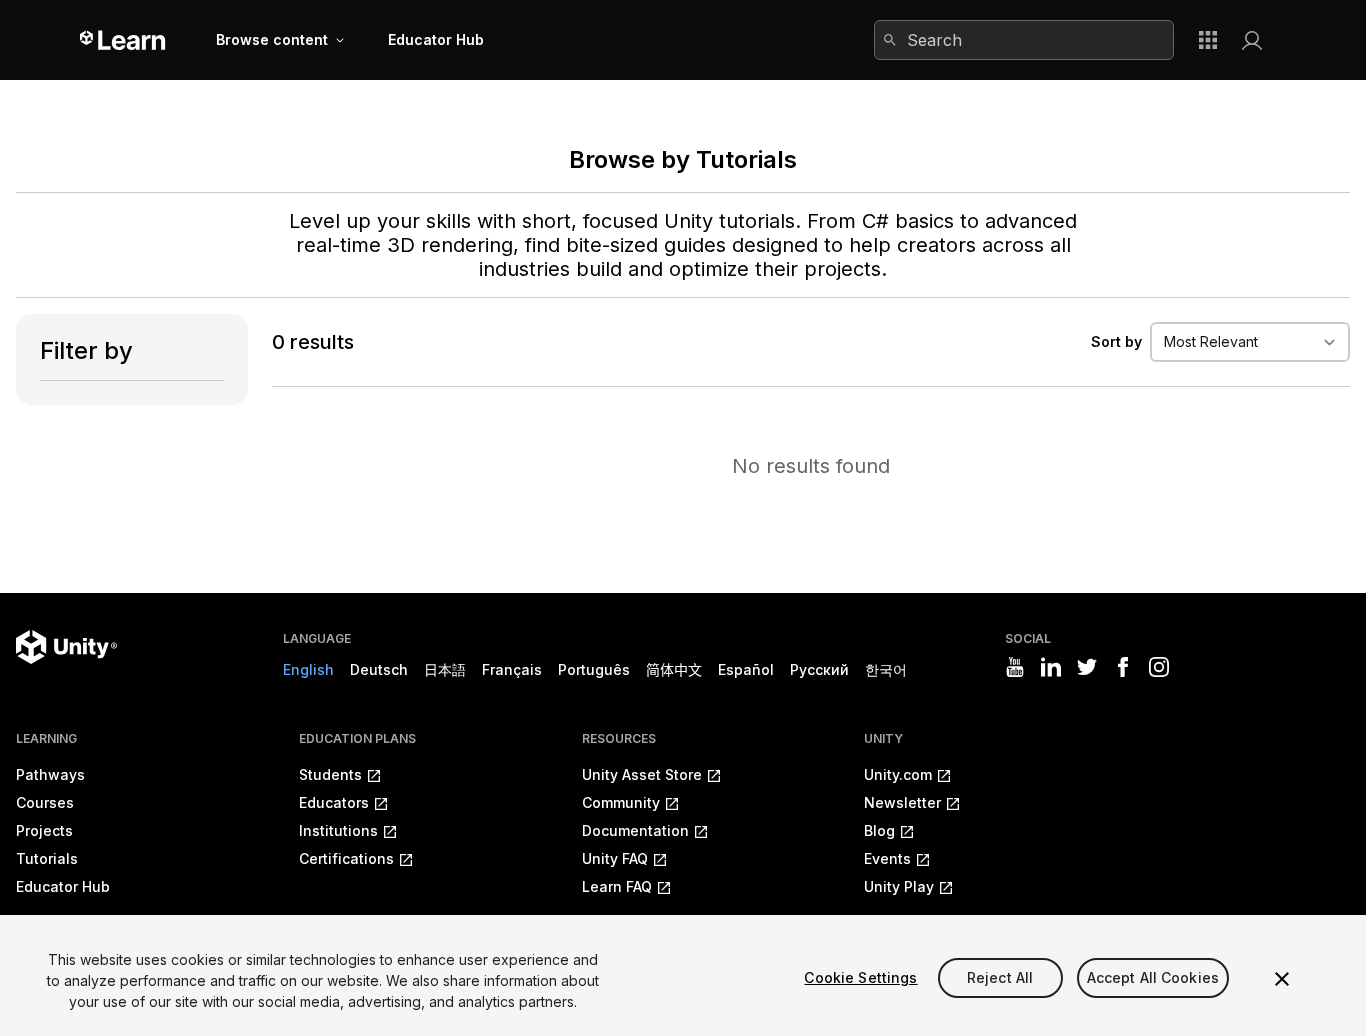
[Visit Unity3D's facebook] (1123, 667)
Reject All (1000, 977)
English (308, 669)
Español (746, 669)
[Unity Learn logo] (123, 40)
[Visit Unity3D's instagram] (1159, 667)
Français (512, 669)
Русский (819, 669)
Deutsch (379, 669)
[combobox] (1024, 40)
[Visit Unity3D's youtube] (1015, 667)
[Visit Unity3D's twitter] (1087, 667)
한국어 (886, 669)
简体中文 (674, 669)
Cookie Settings (860, 977)
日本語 (445, 669)
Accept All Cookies (1153, 977)
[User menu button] (1252, 40)
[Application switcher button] (1208, 40)
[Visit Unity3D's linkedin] (1051, 667)
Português (594, 669)
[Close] (1282, 979)
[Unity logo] (66, 647)
